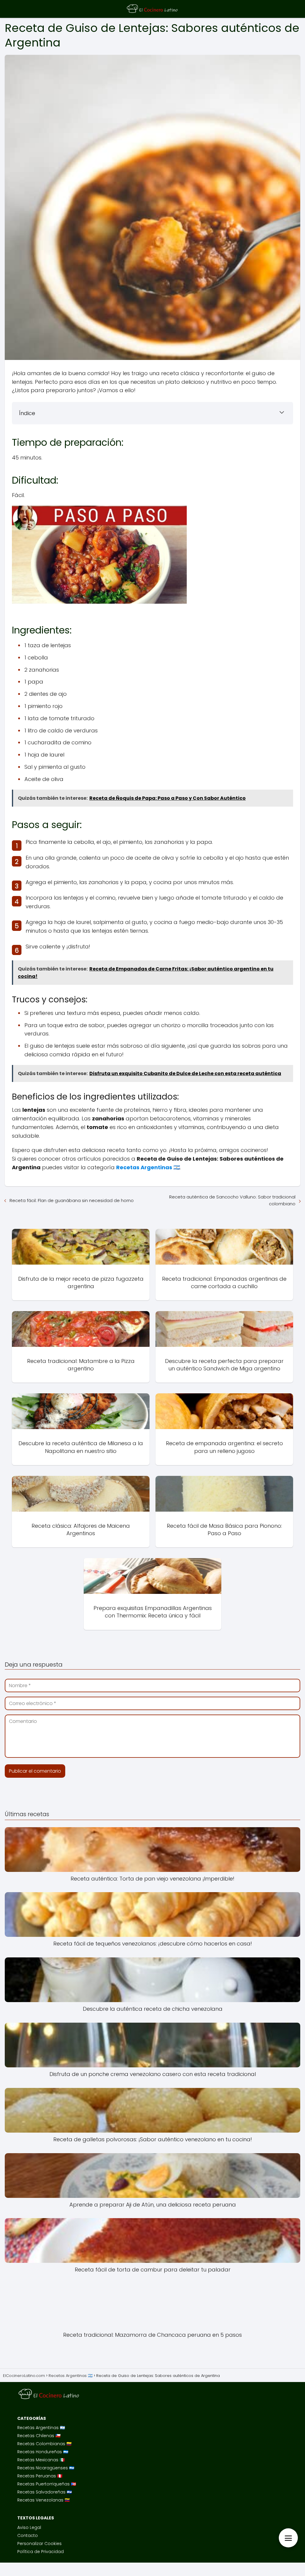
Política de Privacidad (41, 2552)
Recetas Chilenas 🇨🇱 (39, 2436)
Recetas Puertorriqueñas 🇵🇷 (47, 2484)
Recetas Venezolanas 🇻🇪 (43, 2500)
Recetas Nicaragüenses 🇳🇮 (46, 2468)
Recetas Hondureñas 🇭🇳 (43, 2452)
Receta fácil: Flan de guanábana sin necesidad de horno (72, 1200)
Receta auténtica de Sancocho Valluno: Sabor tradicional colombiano (232, 1200)
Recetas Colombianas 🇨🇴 (44, 2444)
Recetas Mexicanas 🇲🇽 (41, 2460)
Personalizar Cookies (39, 2544)
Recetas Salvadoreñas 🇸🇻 (45, 2492)
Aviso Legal (29, 2527)
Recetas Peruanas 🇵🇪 (40, 2476)
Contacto (28, 2535)
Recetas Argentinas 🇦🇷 (41, 2428)
